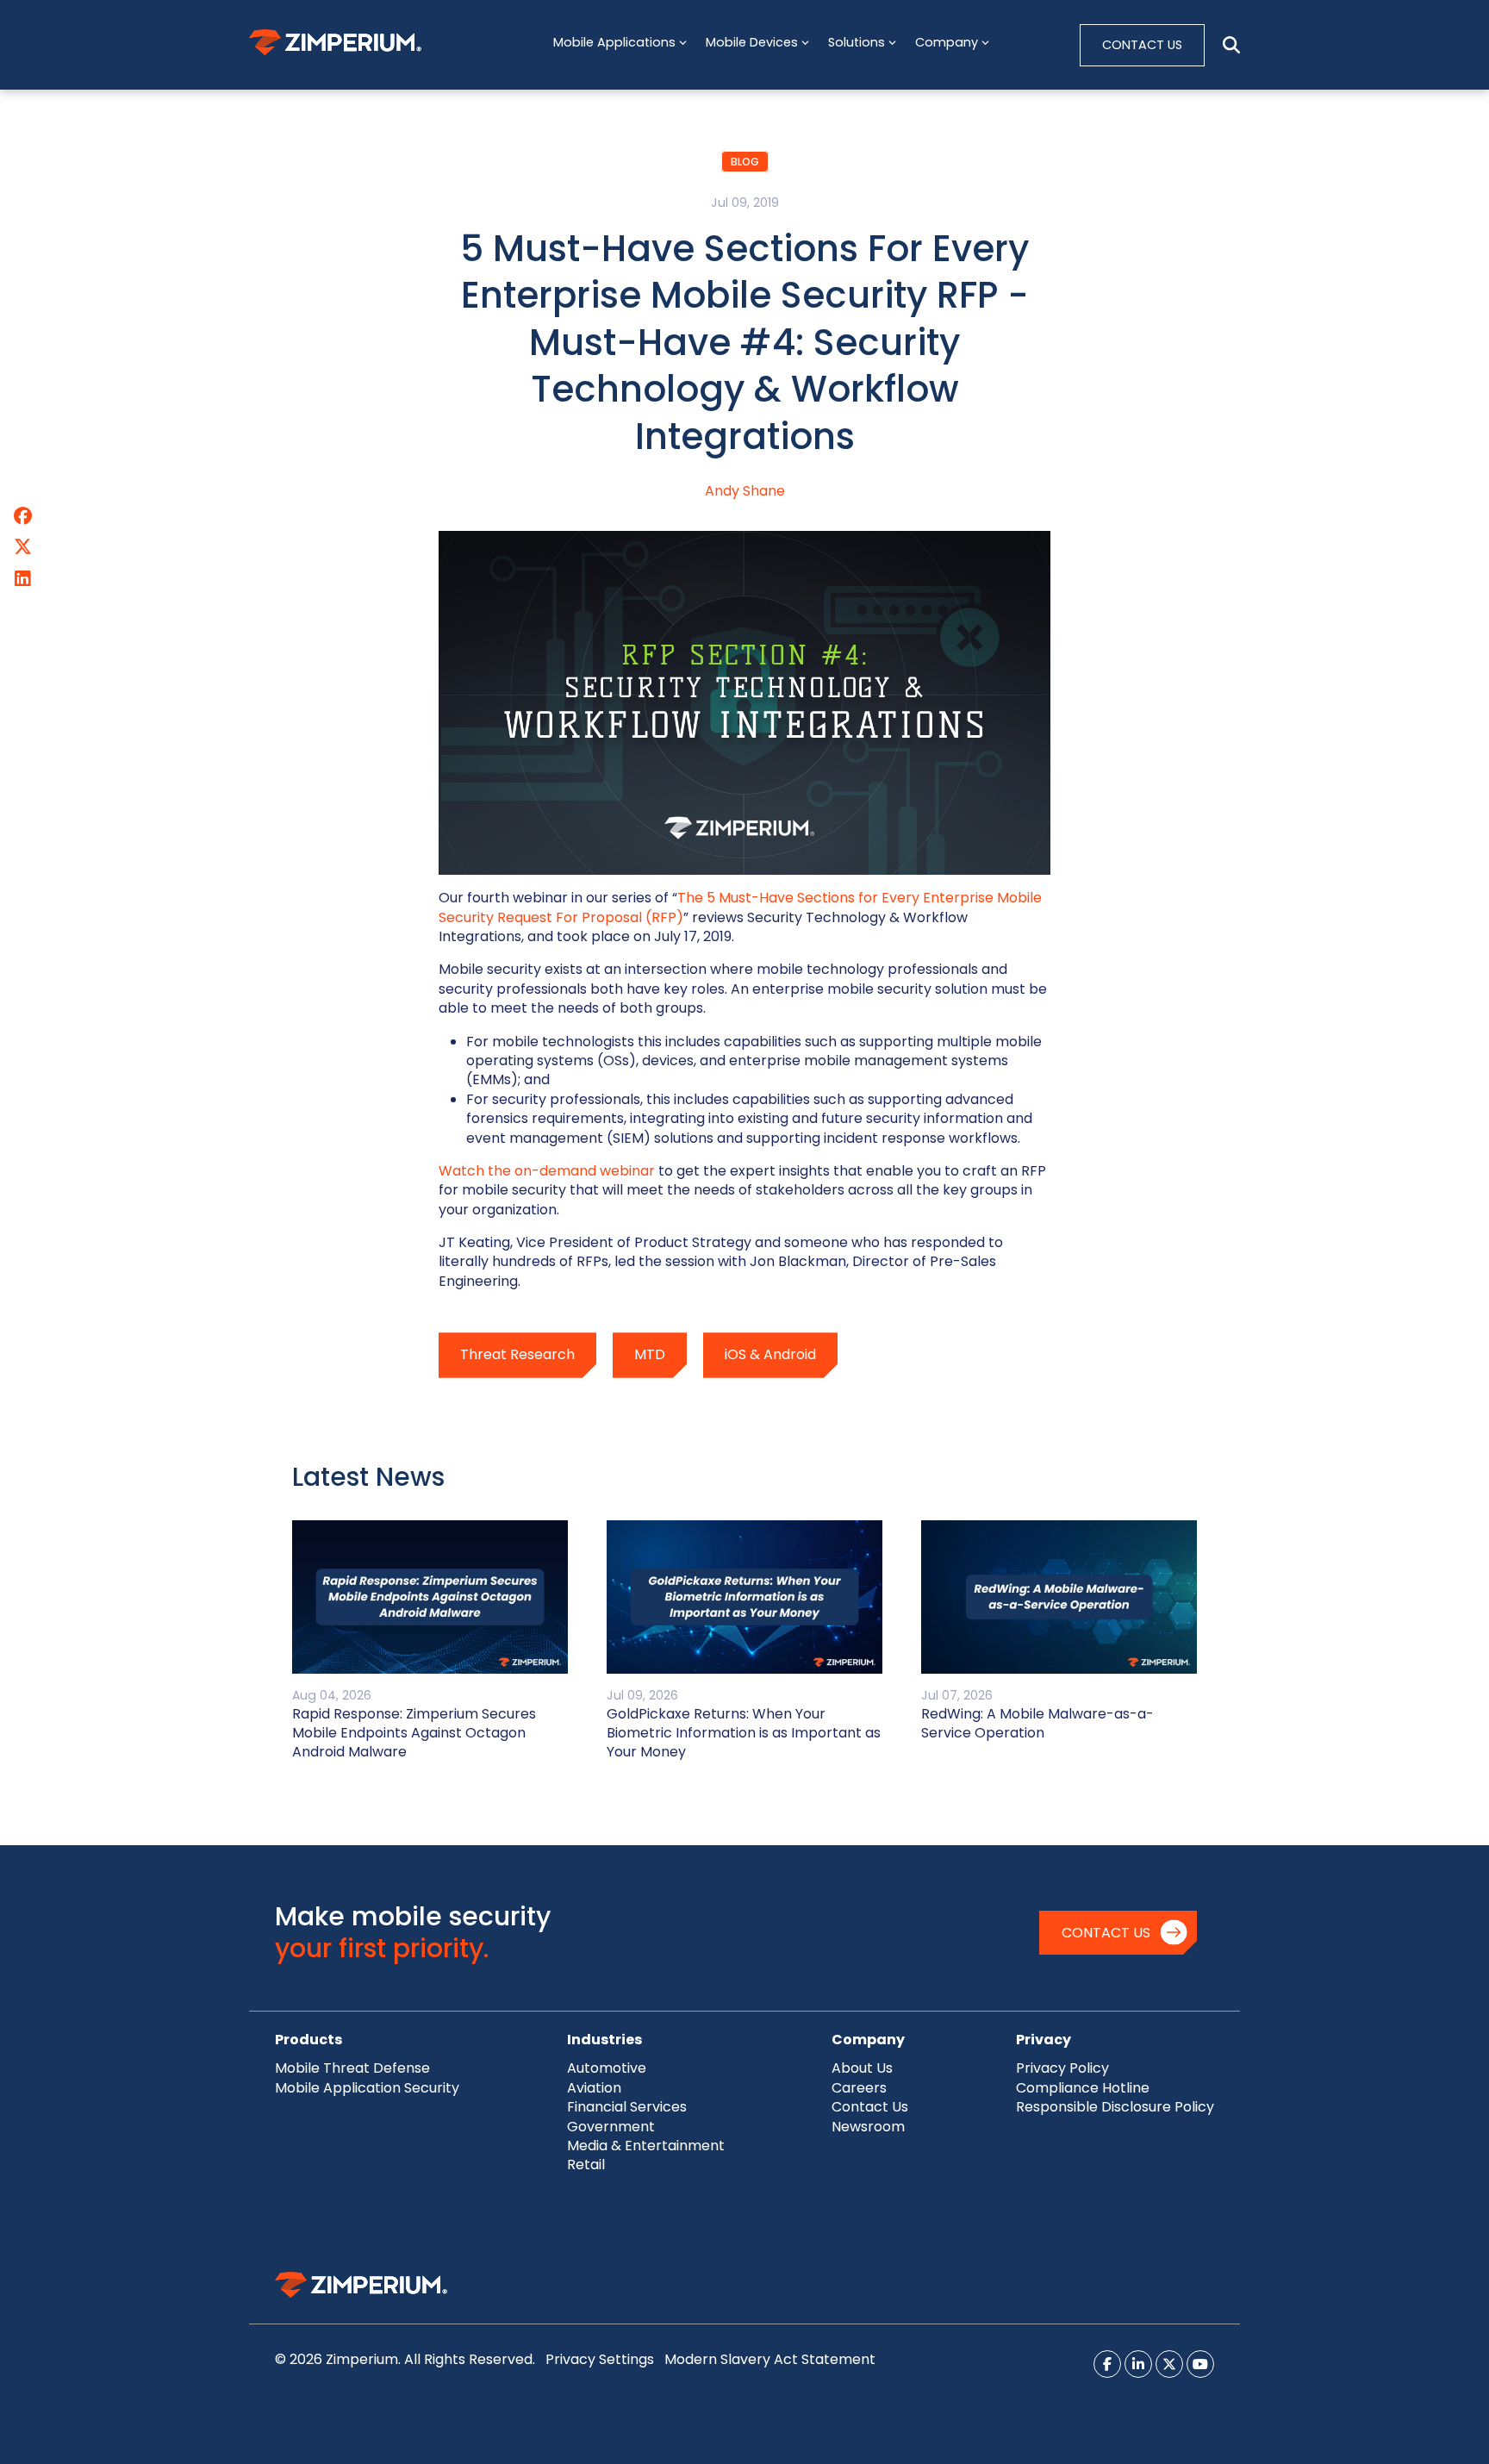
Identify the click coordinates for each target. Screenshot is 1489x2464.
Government (611, 2127)
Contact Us (1106, 1933)
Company (868, 2040)
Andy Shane (745, 491)
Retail (586, 2165)
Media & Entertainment (646, 2146)
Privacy (1044, 2040)
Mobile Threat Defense (352, 2068)
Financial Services (627, 2107)
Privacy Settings (600, 2359)
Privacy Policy (1062, 2068)
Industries (604, 2040)
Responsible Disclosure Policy (1115, 2107)
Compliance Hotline (1083, 2088)
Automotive (607, 2068)
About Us (862, 2068)
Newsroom (868, 2127)
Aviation (594, 2088)
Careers (859, 2088)
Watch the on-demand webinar (547, 1171)
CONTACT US (1142, 45)
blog (745, 162)
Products (308, 2040)
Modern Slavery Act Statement (770, 2359)
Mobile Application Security (367, 2088)
